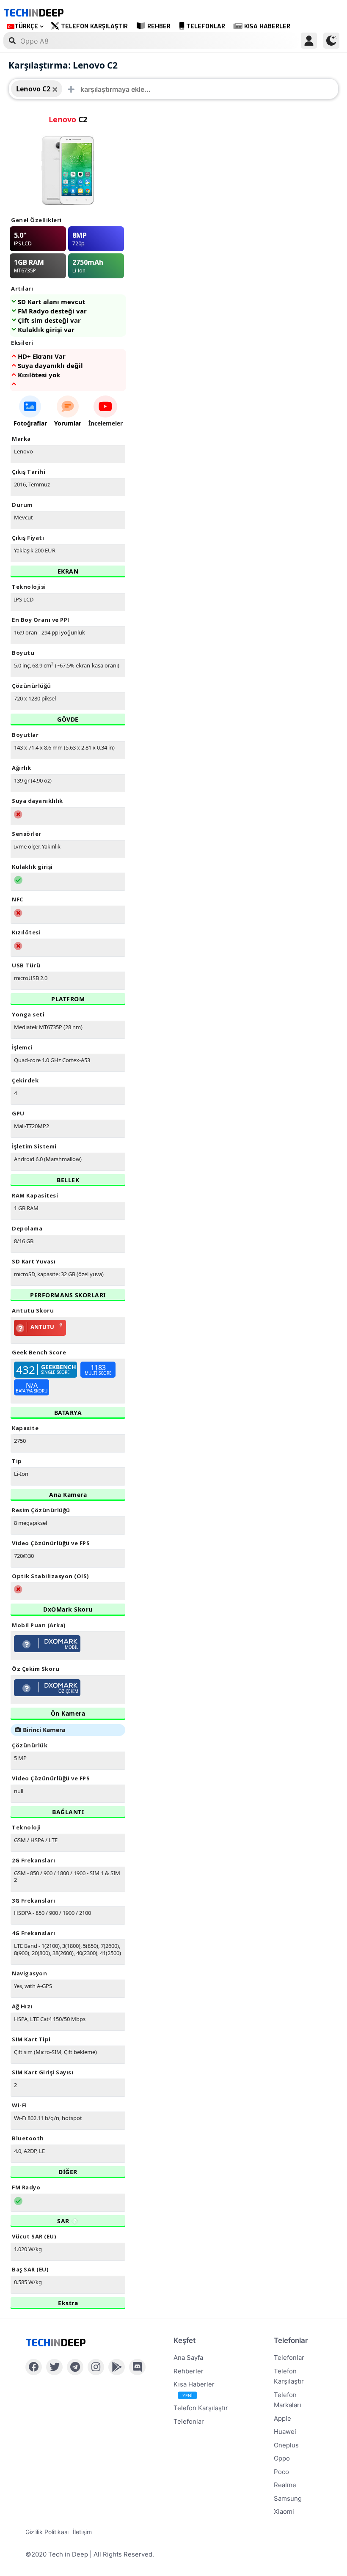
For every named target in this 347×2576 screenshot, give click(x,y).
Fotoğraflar (30, 423)
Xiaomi (284, 2511)
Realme (285, 2485)
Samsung (288, 2498)
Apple (282, 2418)
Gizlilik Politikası (47, 2532)
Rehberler (189, 2371)
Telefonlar (206, 26)
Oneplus (286, 2445)
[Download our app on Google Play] (117, 2367)
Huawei (285, 2432)
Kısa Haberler (267, 26)
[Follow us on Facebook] (34, 2367)
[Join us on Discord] (137, 2367)
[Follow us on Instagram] (96, 2367)
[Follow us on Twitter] (54, 2367)
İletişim (82, 2532)
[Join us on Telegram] (75, 2367)
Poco (281, 2472)
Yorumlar (68, 423)
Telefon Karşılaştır (94, 26)
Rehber (159, 26)
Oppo (282, 2458)
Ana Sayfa (188, 2358)
